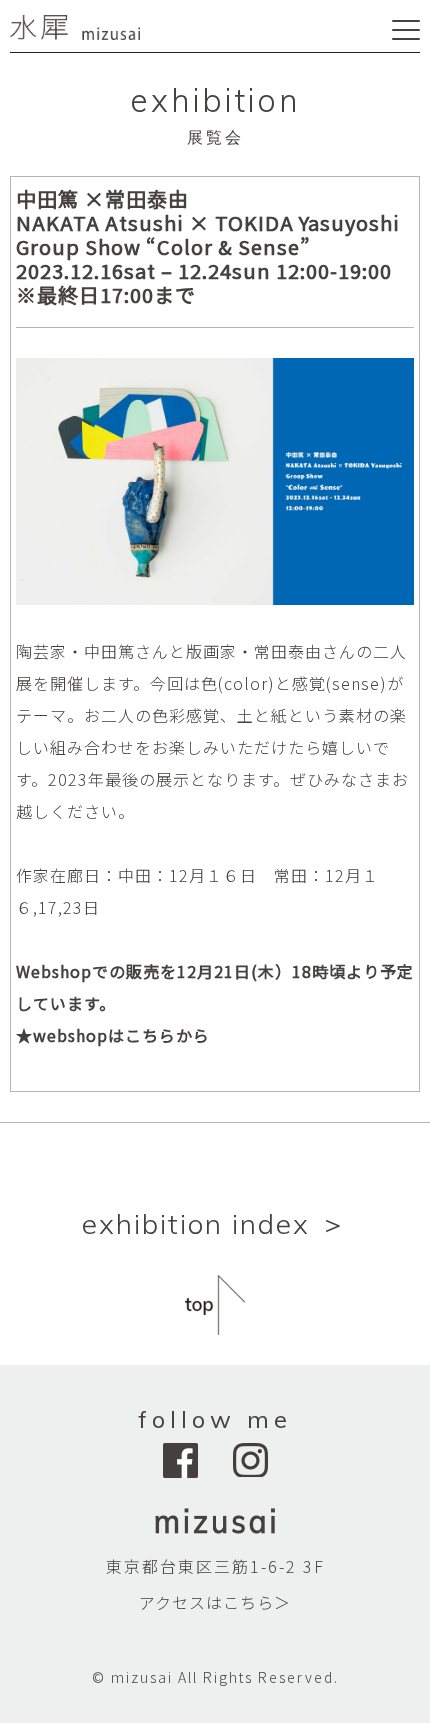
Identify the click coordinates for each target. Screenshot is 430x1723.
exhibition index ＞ (215, 1223)
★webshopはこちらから (113, 1035)
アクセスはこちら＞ (215, 1602)
